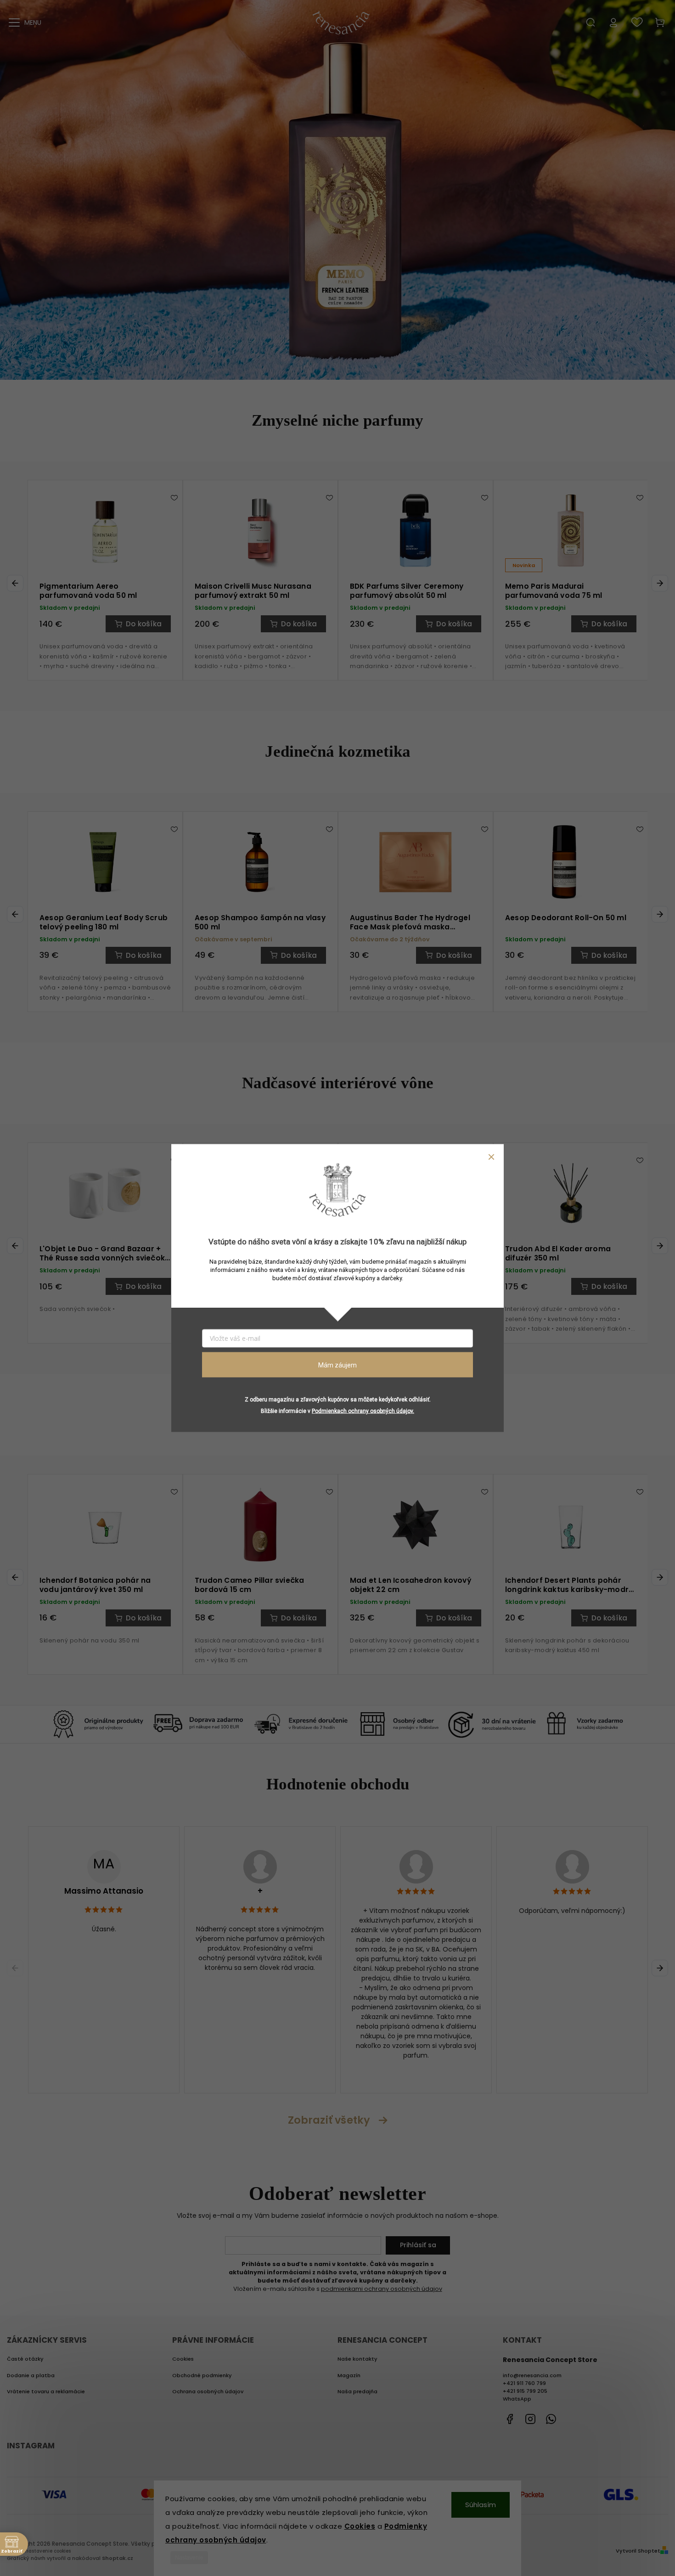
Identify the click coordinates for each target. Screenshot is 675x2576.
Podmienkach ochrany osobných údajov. (363, 1411)
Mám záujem (337, 1365)
